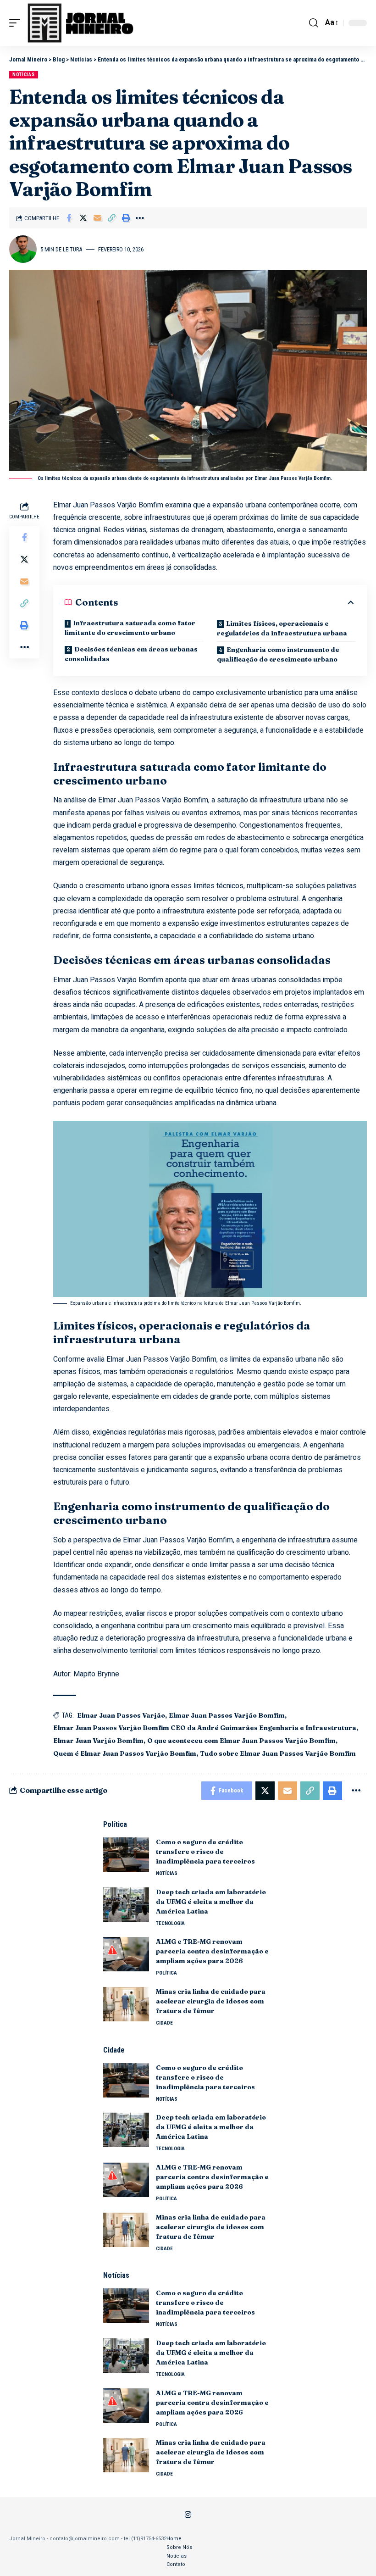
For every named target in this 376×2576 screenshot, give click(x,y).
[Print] (126, 218)
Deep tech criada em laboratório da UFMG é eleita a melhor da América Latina (211, 1902)
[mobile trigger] (17, 23)
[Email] (97, 218)
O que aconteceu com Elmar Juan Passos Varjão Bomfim (241, 1741)
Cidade (164, 2023)
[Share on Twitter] (83, 218)
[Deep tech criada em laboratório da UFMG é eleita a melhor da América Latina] (126, 1905)
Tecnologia (170, 1923)
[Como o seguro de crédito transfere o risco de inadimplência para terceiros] (126, 1855)
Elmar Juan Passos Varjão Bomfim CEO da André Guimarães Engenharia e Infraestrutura (205, 1728)
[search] (314, 23)
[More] (140, 218)
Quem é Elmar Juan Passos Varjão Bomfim (125, 1753)
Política (166, 1973)
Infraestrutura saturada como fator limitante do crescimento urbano (130, 628)
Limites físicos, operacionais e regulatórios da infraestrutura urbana (282, 628)
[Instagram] (188, 2515)
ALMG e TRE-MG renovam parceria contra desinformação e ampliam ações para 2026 (212, 1951)
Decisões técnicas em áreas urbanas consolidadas (131, 654)
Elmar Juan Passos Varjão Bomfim (227, 1715)
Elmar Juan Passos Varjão (121, 1715)
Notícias (24, 75)
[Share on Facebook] (69, 218)
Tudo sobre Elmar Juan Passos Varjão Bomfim (278, 1753)
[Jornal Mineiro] (82, 23)
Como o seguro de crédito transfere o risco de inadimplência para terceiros (206, 1852)
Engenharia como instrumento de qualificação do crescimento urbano (278, 654)
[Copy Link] (111, 218)
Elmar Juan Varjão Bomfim (98, 1741)
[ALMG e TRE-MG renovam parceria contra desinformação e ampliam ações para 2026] (126, 1954)
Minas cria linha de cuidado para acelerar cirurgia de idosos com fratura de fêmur (211, 2001)
